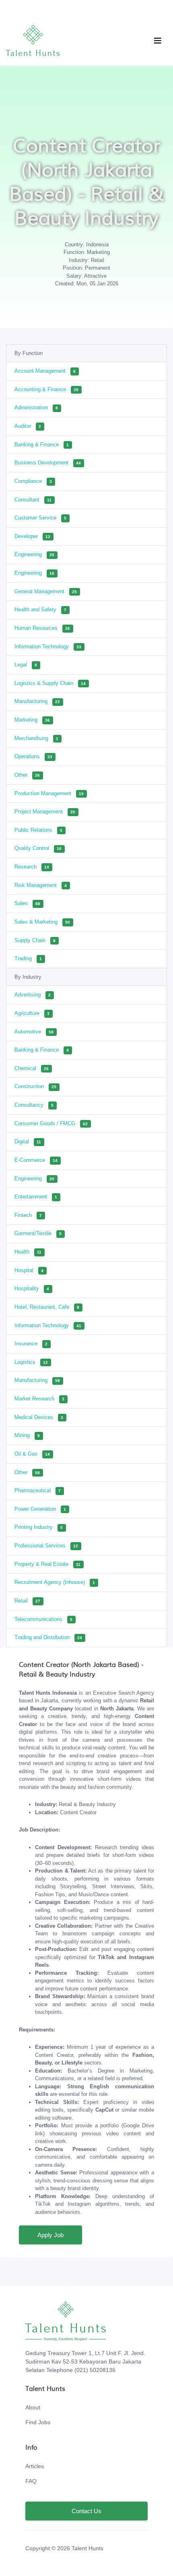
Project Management (45, 812)
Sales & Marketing (42, 922)
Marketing (32, 720)
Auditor (28, 426)
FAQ (31, 2481)
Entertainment (36, 1197)
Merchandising (36, 738)
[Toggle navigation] (158, 41)
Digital (28, 1142)
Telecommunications (43, 1619)
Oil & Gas (32, 1454)
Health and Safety (40, 609)
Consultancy (34, 1105)
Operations (33, 756)
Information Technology (48, 647)
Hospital (29, 1270)
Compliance (33, 481)
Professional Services (46, 1546)
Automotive (34, 1032)
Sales (27, 903)
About (33, 2407)
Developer (32, 536)
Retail (27, 1601)
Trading (28, 958)
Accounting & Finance (46, 389)
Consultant (33, 500)
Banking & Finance (42, 444)
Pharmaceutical (38, 1490)
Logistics (31, 1362)
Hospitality (32, 1288)
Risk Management (41, 885)
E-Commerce (36, 1160)
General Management (46, 591)
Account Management (45, 371)
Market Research (39, 1399)
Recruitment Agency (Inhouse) (55, 1582)
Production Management (49, 793)
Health (28, 1252)
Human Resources (42, 628)
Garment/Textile (38, 1233)
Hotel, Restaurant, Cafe (47, 1307)
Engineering (34, 554)
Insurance (31, 1344)
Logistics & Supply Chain (50, 683)
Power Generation (40, 1509)
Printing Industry (39, 1527)
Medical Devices (39, 1417)
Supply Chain (35, 940)
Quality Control (38, 848)
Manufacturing (37, 701)
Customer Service (40, 518)
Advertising (33, 995)
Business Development (48, 463)
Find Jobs (38, 2422)
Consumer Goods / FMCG (51, 1123)
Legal (26, 665)
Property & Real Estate (47, 1564)
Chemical (32, 1068)
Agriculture (32, 1013)
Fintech (28, 1215)
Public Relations (38, 830)
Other (27, 775)
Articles (35, 2466)
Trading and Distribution (48, 1637)
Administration (36, 407)
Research (32, 867)
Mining (27, 1435)
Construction (35, 1086)
